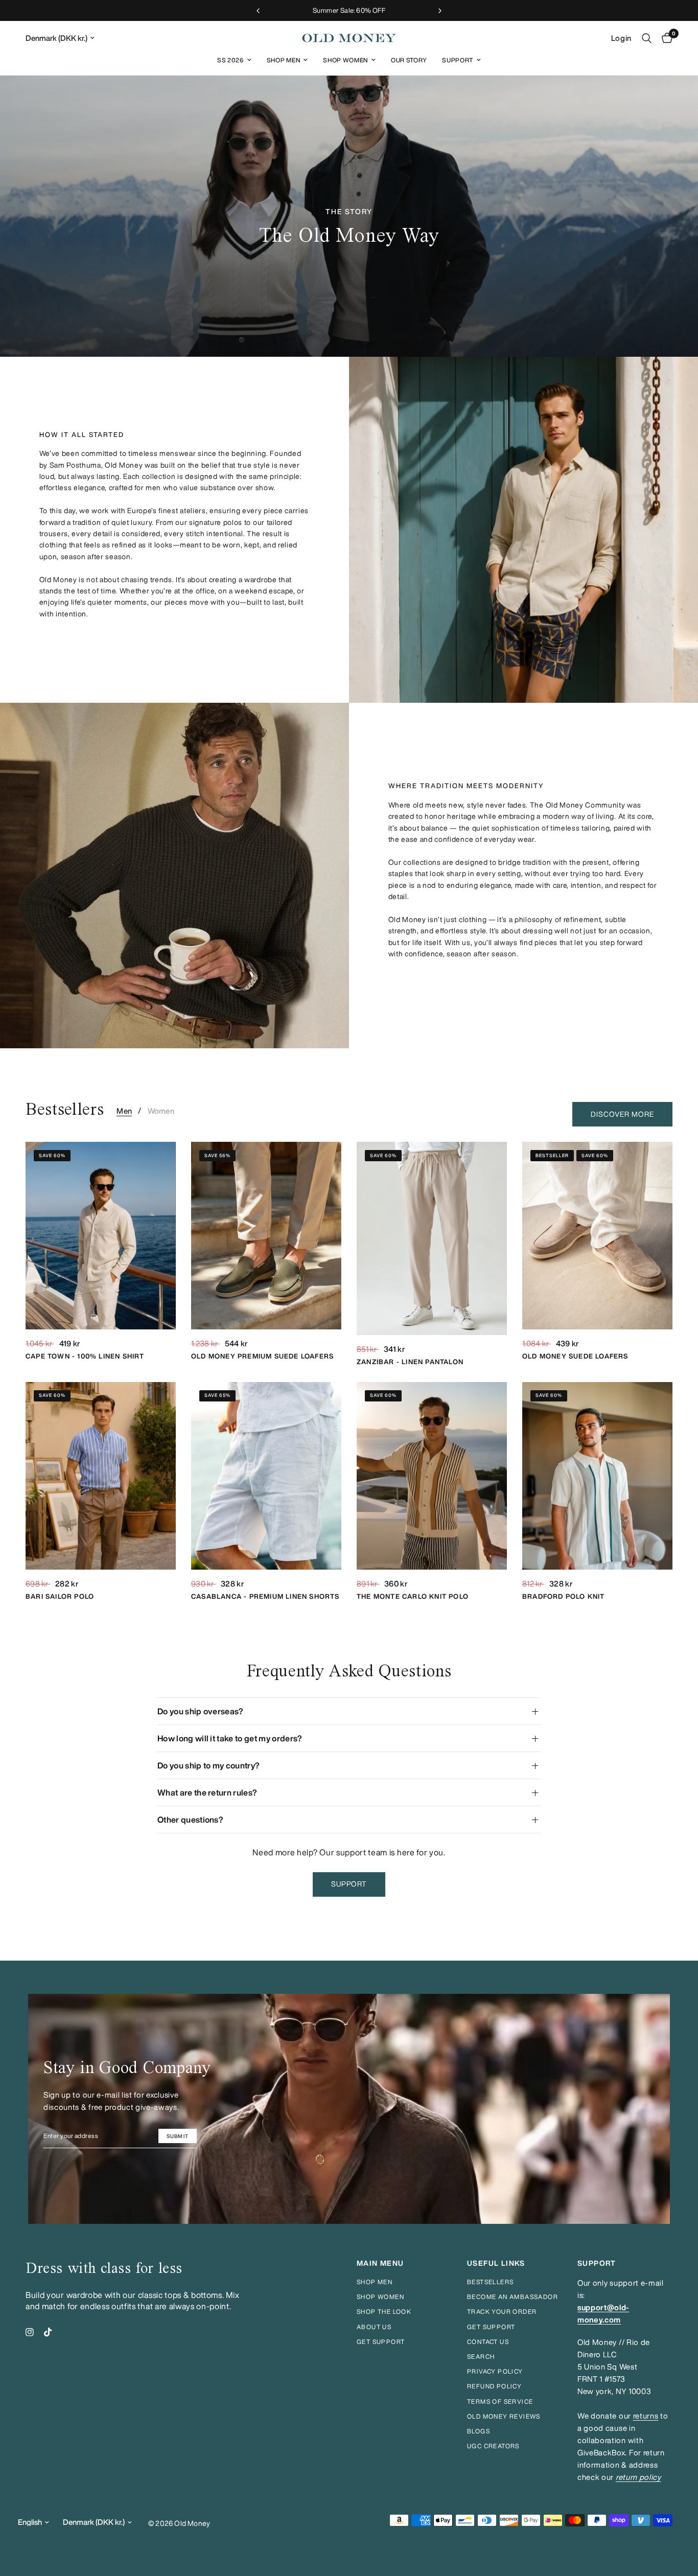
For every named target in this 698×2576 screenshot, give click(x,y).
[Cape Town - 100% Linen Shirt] (101, 1236)
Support (458, 60)
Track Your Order (502, 2311)
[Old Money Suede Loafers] (597, 1236)
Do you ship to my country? (208, 1765)
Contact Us (488, 2342)
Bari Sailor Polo (60, 1596)
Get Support (491, 2327)
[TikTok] (48, 2332)
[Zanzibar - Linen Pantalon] (432, 1238)
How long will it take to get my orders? (230, 1738)
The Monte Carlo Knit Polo (413, 1596)
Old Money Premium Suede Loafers (262, 1356)
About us (374, 2327)
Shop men (375, 2282)
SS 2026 (230, 60)
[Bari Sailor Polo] (101, 1476)
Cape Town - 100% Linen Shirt (85, 1356)
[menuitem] (234, 60)
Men (124, 1111)
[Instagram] (30, 2332)
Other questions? (190, 1820)
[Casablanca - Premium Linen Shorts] (266, 1476)
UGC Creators (493, 2446)
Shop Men (283, 60)
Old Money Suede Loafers (575, 1356)
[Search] (647, 38)
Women (161, 1111)
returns (646, 2416)
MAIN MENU (380, 2263)
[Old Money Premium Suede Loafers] (266, 1236)
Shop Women (345, 60)
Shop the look (384, 2311)
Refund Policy (494, 2386)
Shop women (380, 2297)
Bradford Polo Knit (564, 1596)
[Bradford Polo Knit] (597, 1476)
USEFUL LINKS (496, 2263)
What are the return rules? (207, 1792)
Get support (381, 2342)
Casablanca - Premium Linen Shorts (265, 1596)
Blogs (479, 2431)
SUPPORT (597, 2263)
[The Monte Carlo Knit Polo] (432, 1476)
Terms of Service (500, 2401)
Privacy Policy (495, 2371)
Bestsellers (490, 2282)
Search (481, 2356)
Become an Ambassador (513, 2297)
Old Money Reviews (504, 2416)
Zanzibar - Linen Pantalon (410, 1362)
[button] (349, 1884)
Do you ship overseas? (201, 1711)
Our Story (409, 60)
